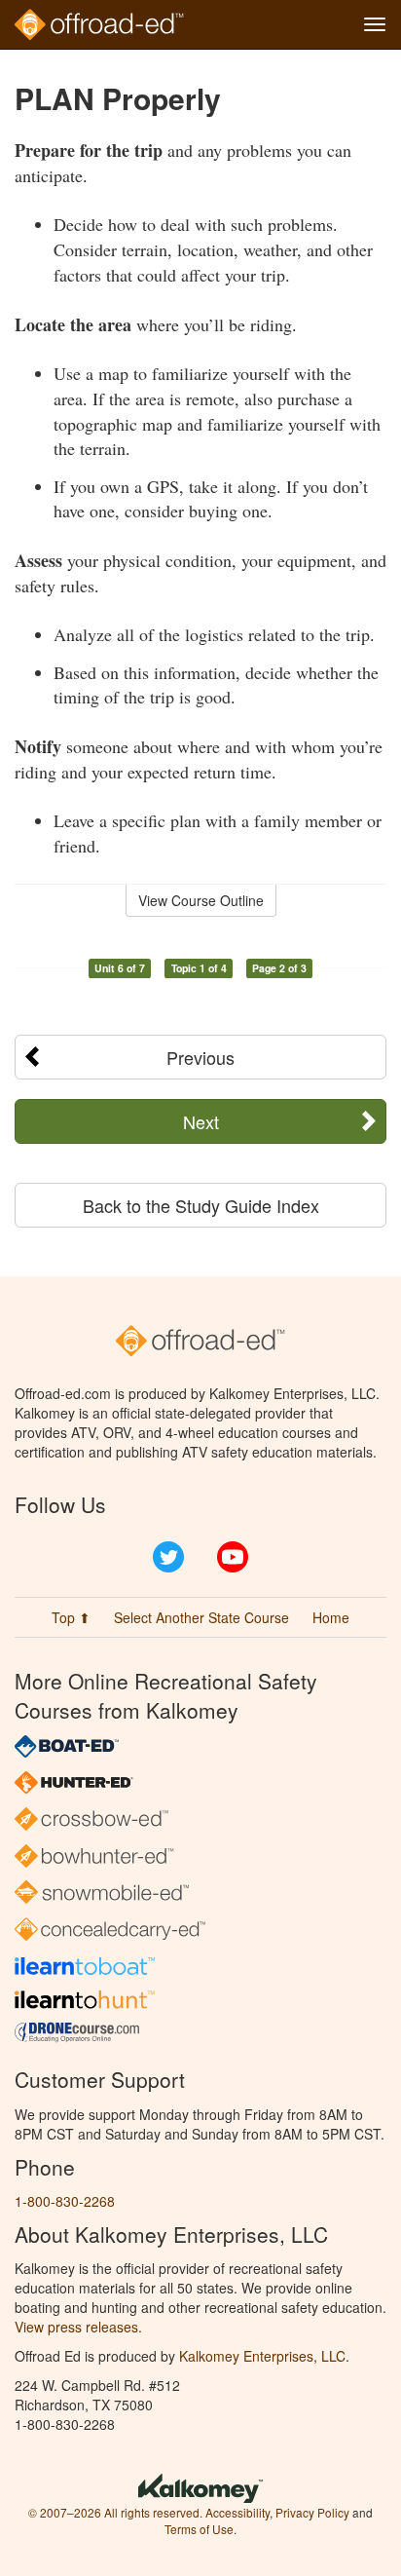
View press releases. (78, 2327)
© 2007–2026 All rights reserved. (115, 2512)
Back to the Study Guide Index (201, 1205)
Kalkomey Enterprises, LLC (262, 2356)
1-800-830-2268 (65, 2201)
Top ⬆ (71, 1617)
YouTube (233, 1557)
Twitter (168, 1557)
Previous (200, 1057)
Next (201, 1121)
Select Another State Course (201, 1617)
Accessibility (237, 2512)
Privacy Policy (312, 2512)
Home (331, 1617)
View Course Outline (201, 900)
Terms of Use (199, 2529)
